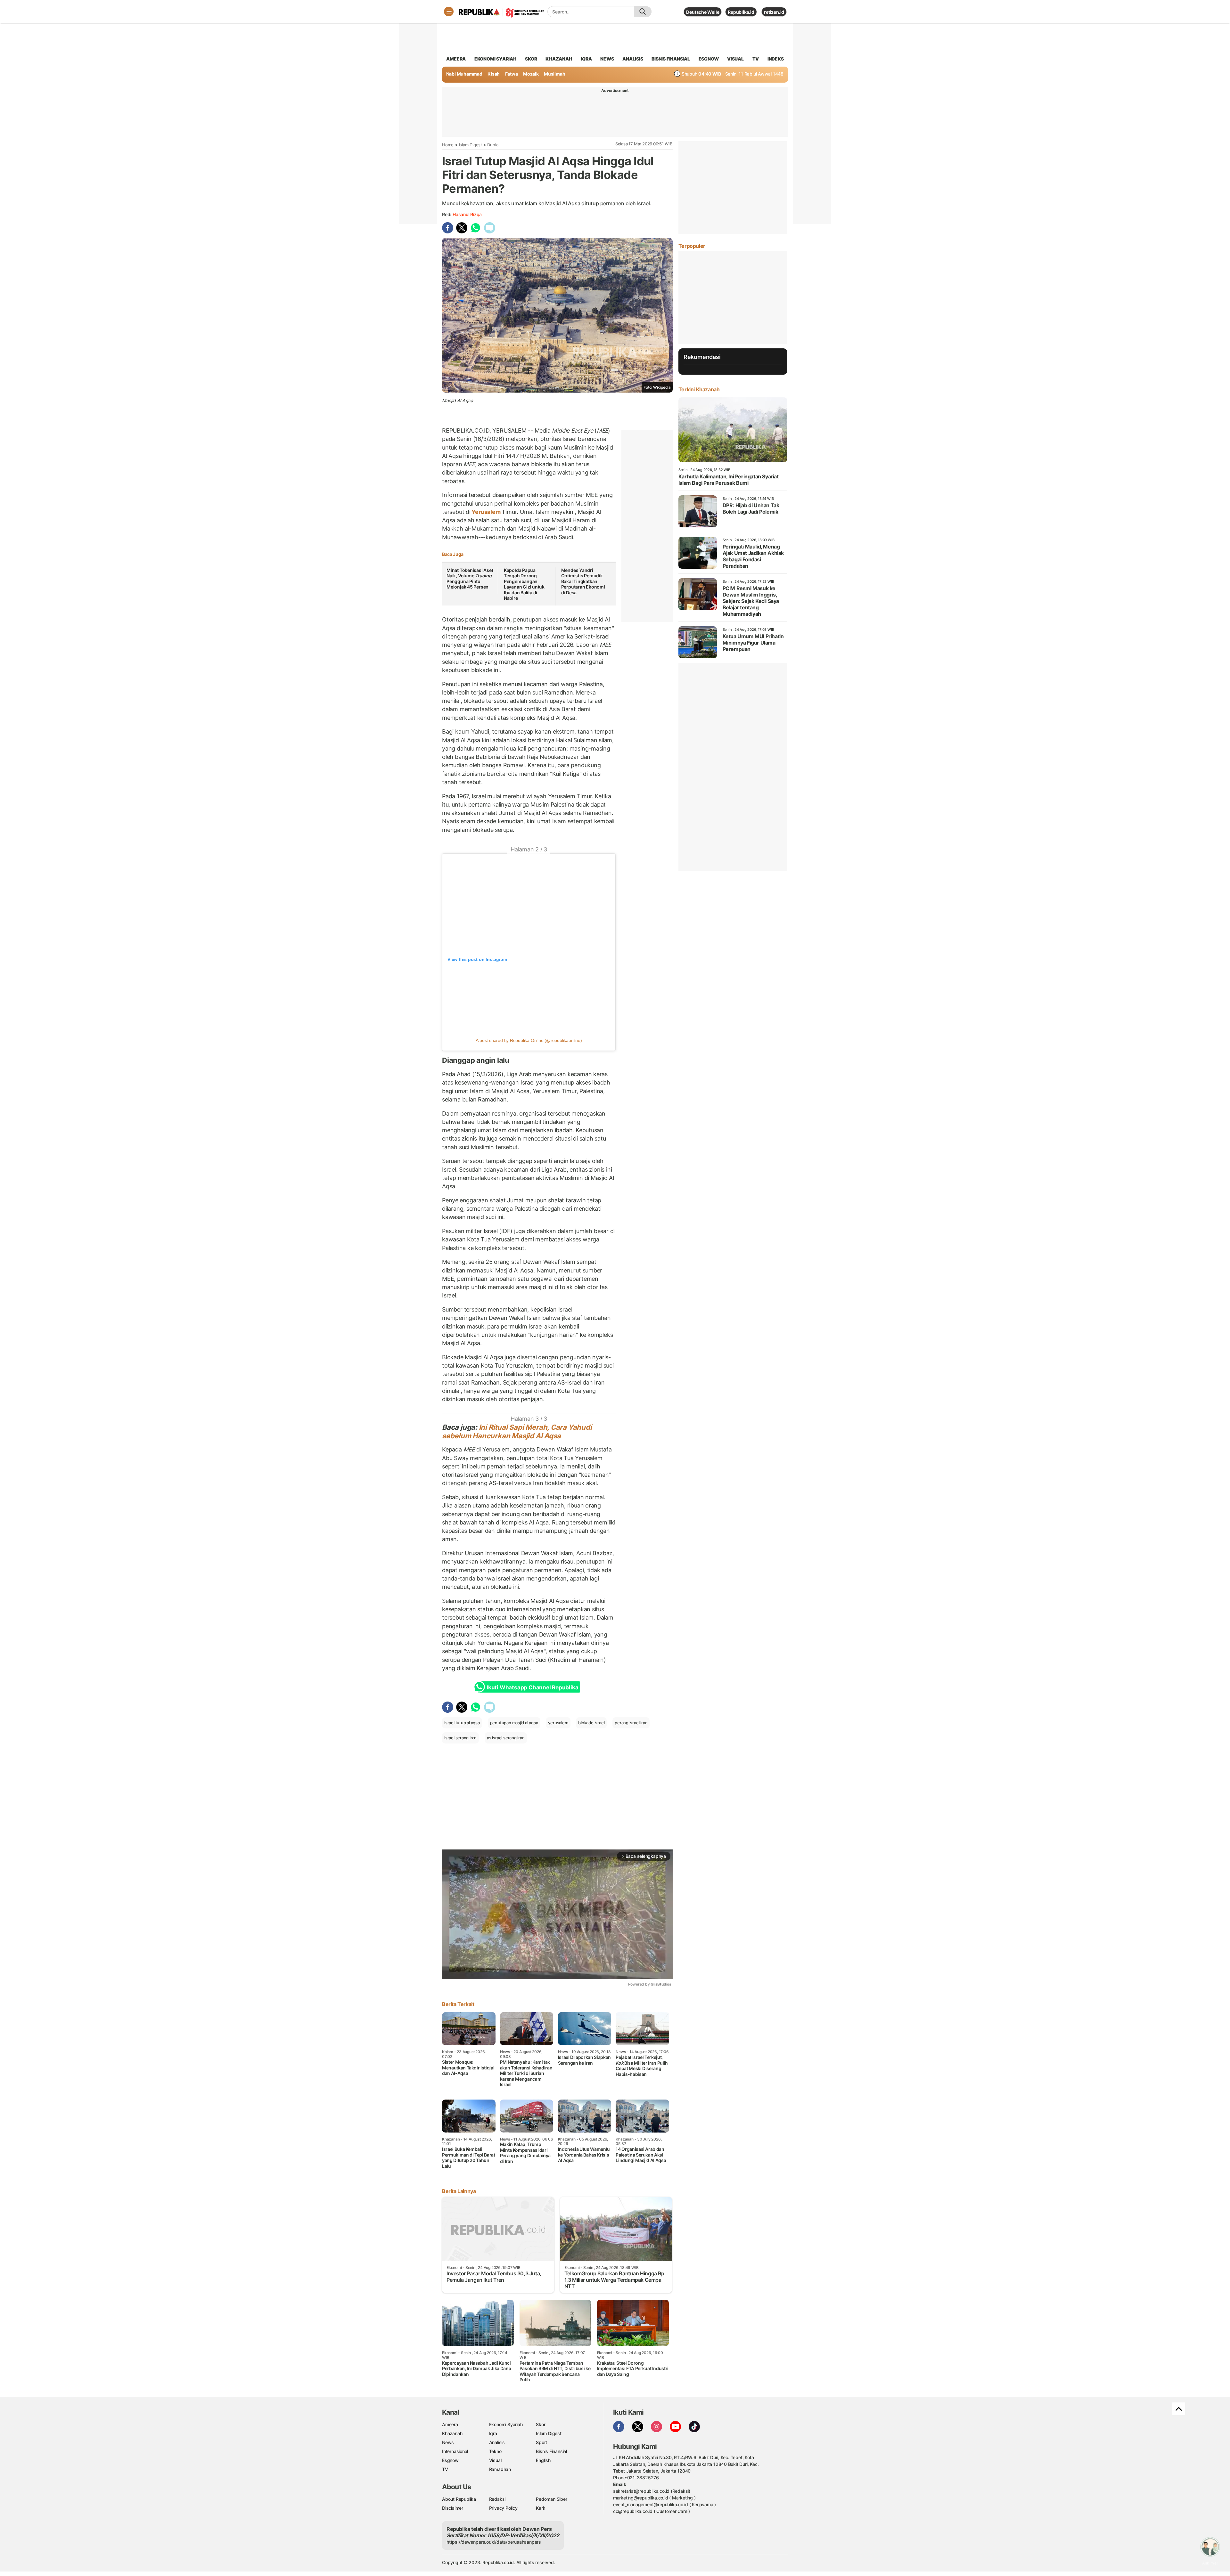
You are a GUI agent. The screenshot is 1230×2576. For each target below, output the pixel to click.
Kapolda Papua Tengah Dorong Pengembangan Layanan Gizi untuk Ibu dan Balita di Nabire (524, 584)
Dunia (493, 145)
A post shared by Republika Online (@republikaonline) (529, 1040)
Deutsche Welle (703, 12)
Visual (495, 2460)
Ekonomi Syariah (496, 59)
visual (735, 59)
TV (756, 59)
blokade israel (591, 1723)
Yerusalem (486, 512)
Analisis (497, 2442)
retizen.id (774, 12)
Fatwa (512, 74)
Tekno (495, 2451)
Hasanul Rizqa (467, 214)
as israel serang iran (506, 1738)
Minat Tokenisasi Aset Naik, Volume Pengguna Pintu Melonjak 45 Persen (470, 579)
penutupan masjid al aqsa (514, 1723)
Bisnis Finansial (671, 59)
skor (531, 59)
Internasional (455, 2451)
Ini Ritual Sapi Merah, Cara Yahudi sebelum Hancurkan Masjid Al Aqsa (517, 1431)
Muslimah (554, 74)
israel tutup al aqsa (462, 1723)
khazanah (559, 59)
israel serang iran (460, 1738)
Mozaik (531, 74)
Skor (541, 2424)
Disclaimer (453, 2508)
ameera (456, 59)
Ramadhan (500, 2469)
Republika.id (741, 12)
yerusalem (558, 1723)
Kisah (494, 74)
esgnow (709, 59)
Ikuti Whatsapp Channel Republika (532, 1687)
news (607, 59)
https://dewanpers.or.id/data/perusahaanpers (494, 2542)
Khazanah (452, 2433)
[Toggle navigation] (449, 12)
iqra (586, 59)
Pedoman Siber (551, 2499)
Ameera (450, 2424)
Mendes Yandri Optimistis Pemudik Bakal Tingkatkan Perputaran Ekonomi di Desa (583, 581)
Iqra (493, 2433)
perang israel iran (631, 1723)
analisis (633, 59)
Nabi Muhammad (464, 74)
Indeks (776, 59)
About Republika (459, 2499)
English (543, 2460)
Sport (541, 2442)
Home (448, 145)
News (448, 2442)
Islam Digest (471, 145)
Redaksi (497, 2499)
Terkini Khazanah (699, 389)
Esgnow (450, 2460)
